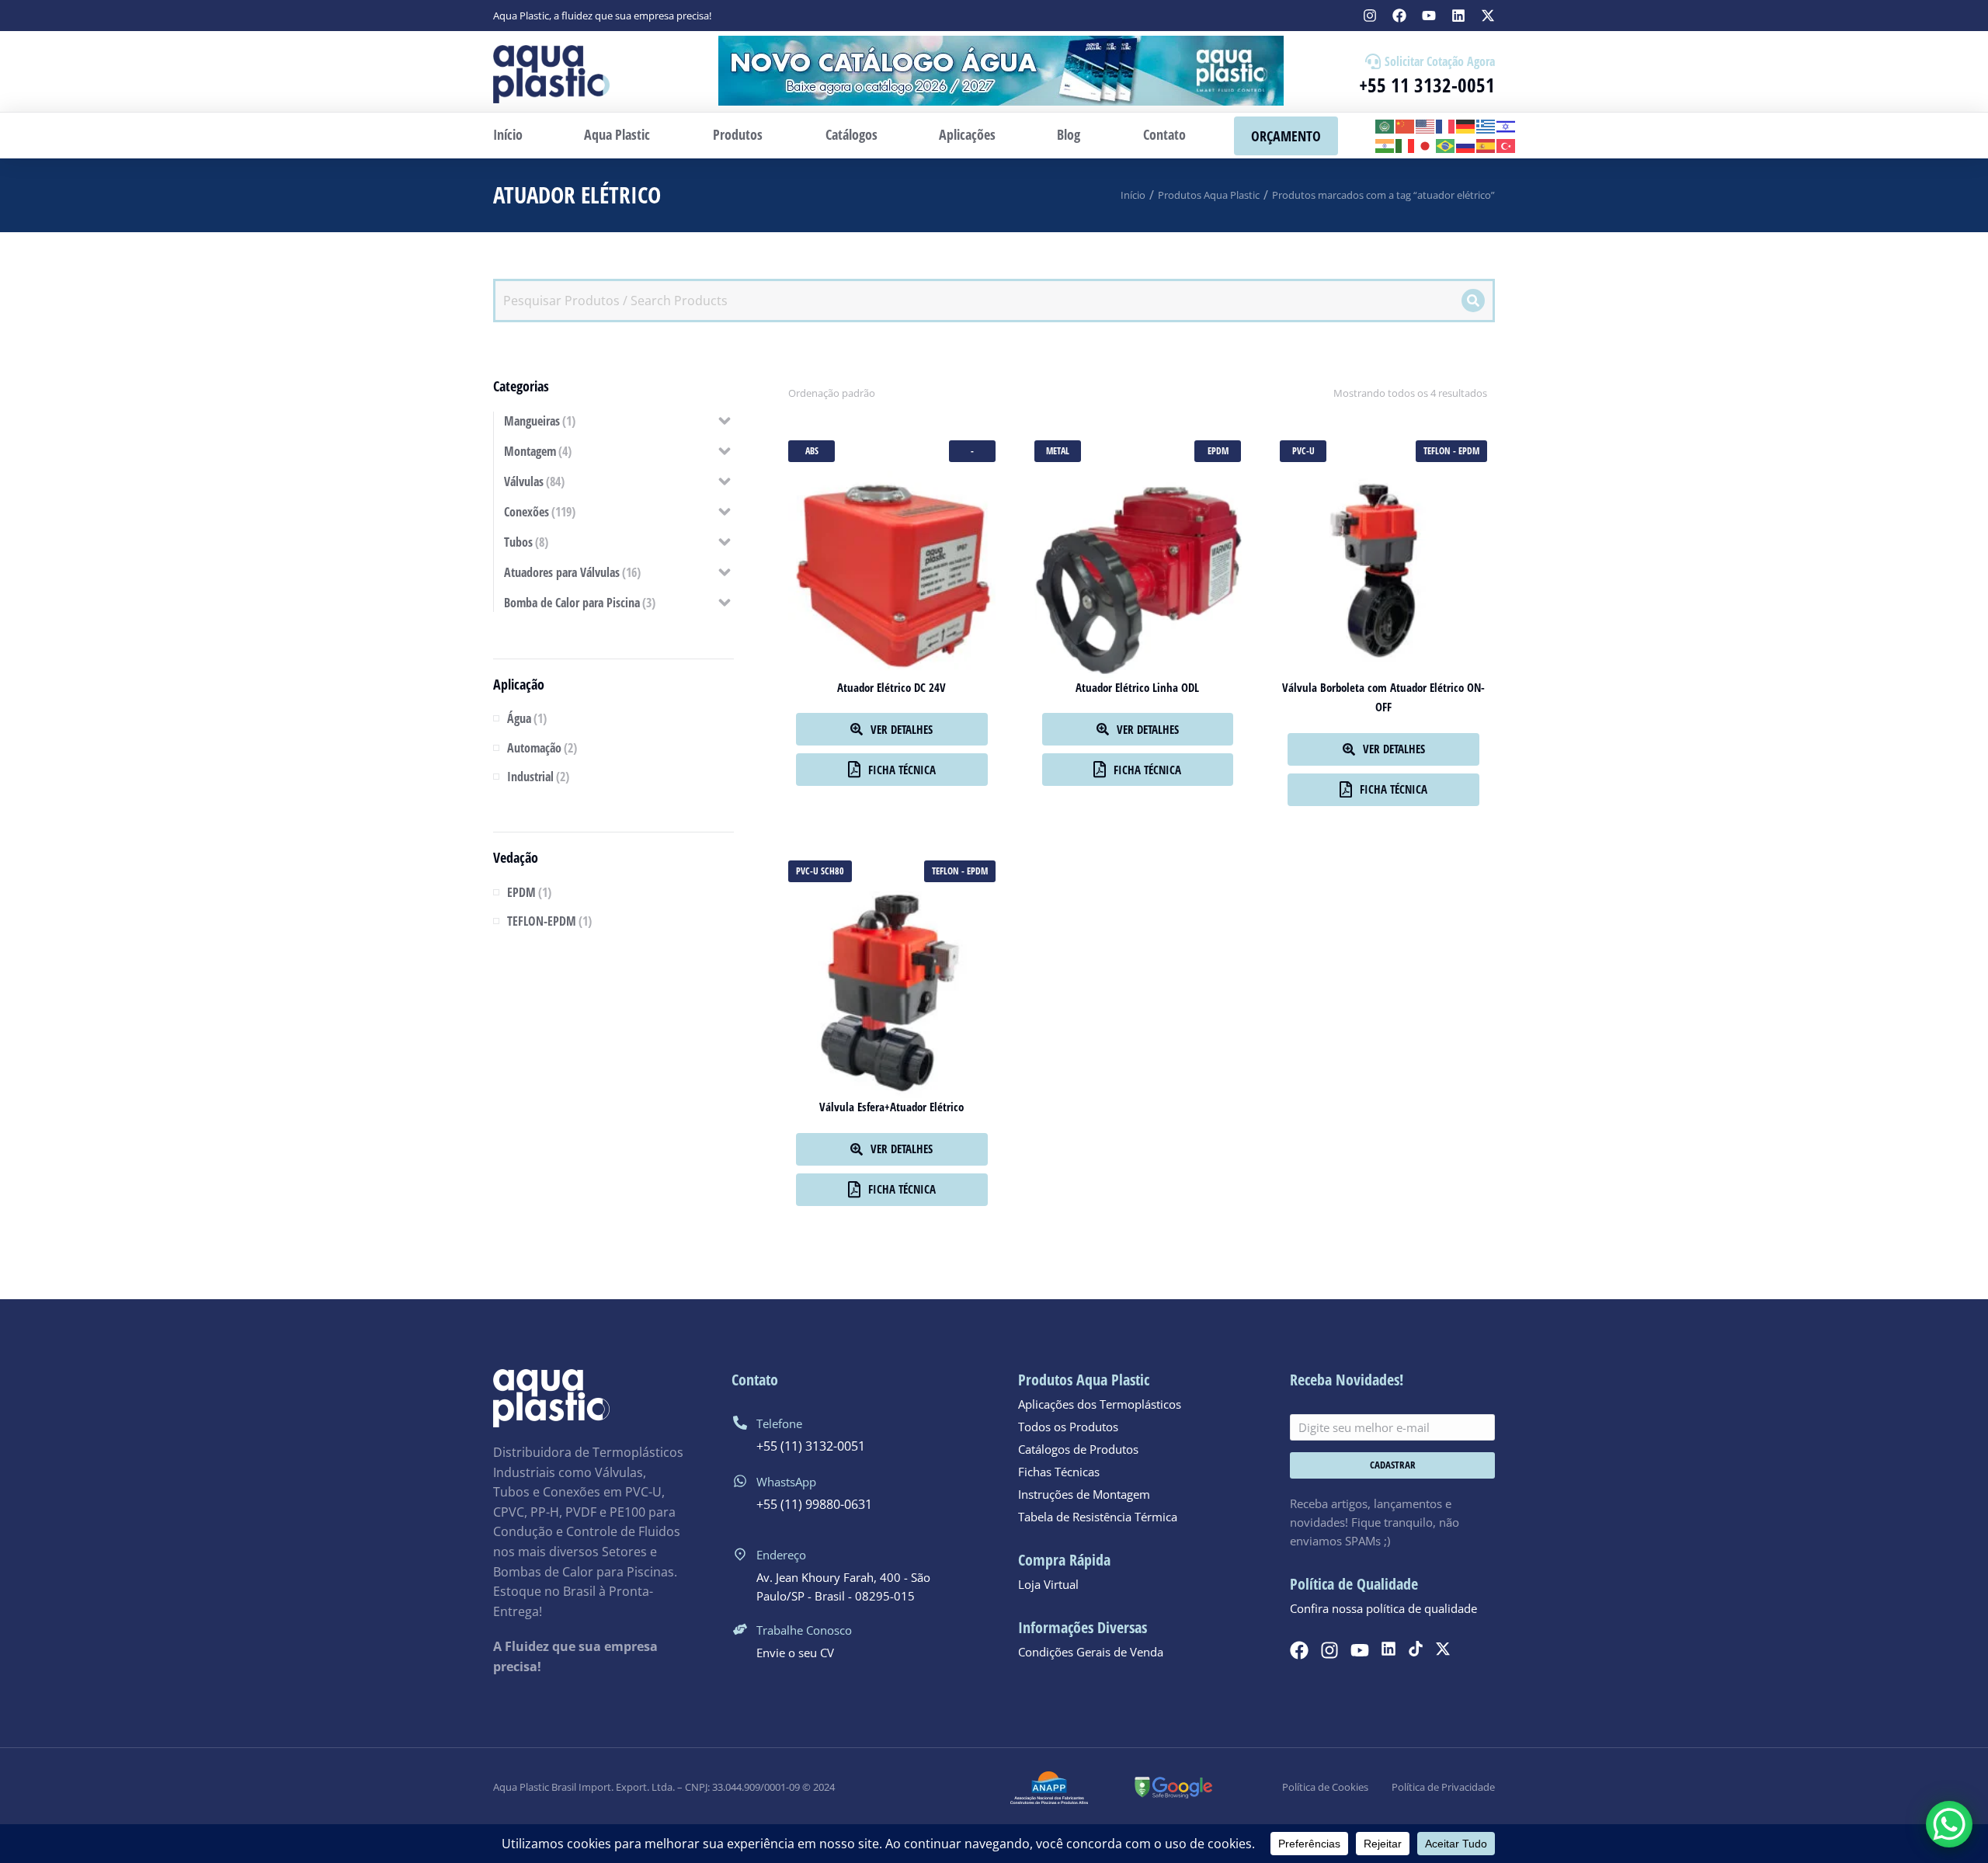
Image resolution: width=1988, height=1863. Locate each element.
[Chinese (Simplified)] (1406, 125)
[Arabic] (1385, 125)
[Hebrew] (1507, 125)
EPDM (1218, 451)
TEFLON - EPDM (1451, 451)
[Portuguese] (1446, 145)
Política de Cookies (1325, 1787)
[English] (1426, 125)
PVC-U (1303, 451)
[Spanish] (1486, 145)
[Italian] (1406, 145)
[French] (1446, 125)
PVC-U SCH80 (820, 871)
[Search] (1473, 301)
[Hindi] (1385, 145)
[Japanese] (1426, 145)
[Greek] (1486, 125)
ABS (812, 451)
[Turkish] (1507, 145)
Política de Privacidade (1443, 1787)
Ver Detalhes (902, 729)
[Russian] (1466, 145)
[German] (1466, 125)
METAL (1058, 451)
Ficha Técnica (902, 770)
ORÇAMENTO (1286, 136)
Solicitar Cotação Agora (1440, 61)
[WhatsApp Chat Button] (1949, 1824)
